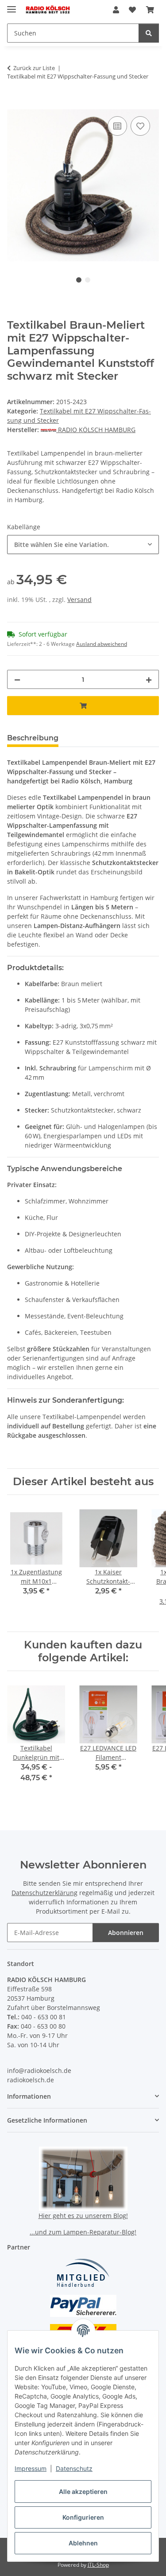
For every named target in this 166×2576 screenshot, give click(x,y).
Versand (79, 600)
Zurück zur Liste (34, 68)
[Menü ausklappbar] (12, 6)
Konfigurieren (83, 2517)
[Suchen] (149, 33)
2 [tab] (88, 280)
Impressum (31, 2468)
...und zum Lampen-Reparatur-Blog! (83, 2232)
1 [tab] (79, 280)
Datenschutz (74, 2468)
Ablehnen (83, 2543)
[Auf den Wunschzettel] (140, 126)
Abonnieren (126, 1933)
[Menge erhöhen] (149, 679)
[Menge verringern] (17, 679)
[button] (116, 10)
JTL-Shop (98, 2565)
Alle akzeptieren (83, 2491)
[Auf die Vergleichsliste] (117, 126)
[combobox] (83, 545)
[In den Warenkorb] (14, 104)
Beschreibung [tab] (33, 738)
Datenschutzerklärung (44, 1893)
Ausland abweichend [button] (102, 644)
